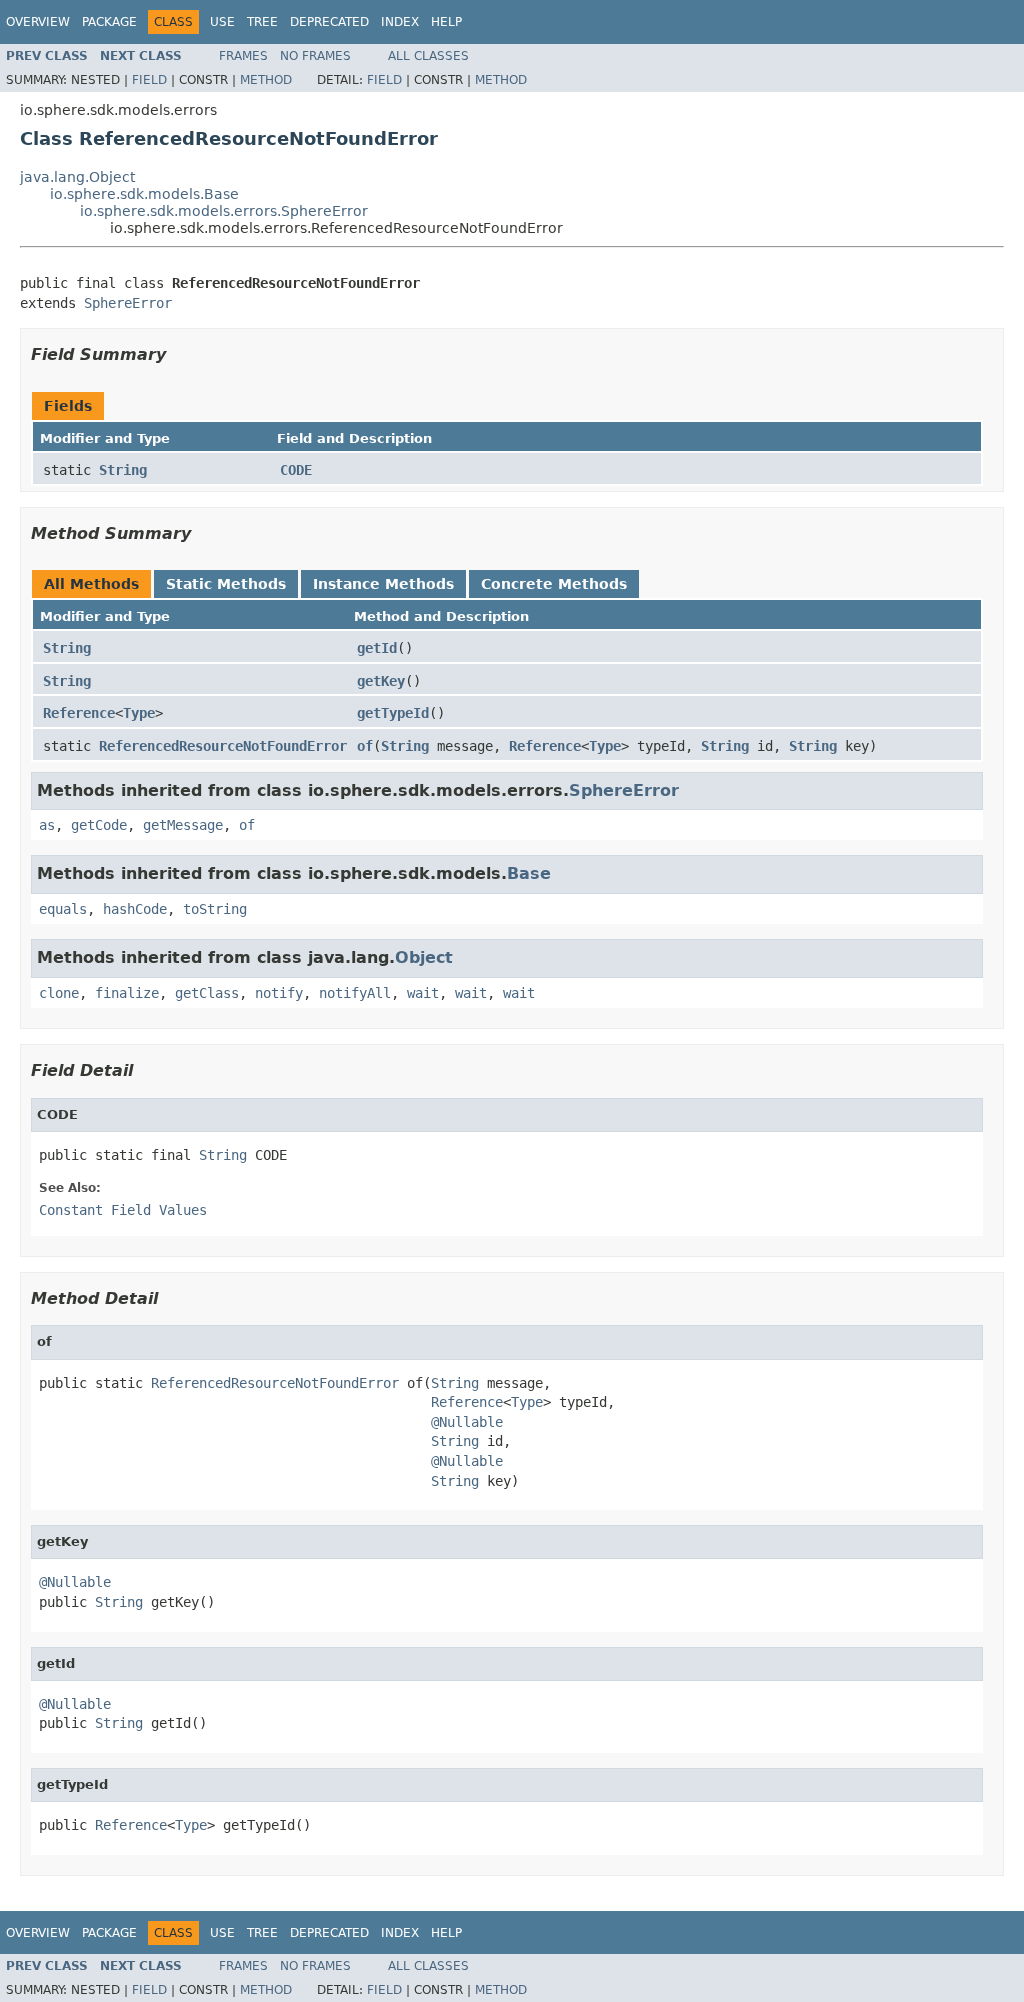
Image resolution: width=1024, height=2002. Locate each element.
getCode (99, 825)
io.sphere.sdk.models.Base (144, 194)
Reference (79, 713)
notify (279, 993)
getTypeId (393, 713)
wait (423, 993)
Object (424, 957)
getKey (381, 681)
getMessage (183, 825)
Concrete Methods (554, 584)
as (47, 825)
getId (377, 648)
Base (529, 873)
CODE (296, 470)
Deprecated (329, 22)
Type (139, 713)
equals (63, 909)
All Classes (428, 56)
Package (109, 22)
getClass (207, 993)
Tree (262, 22)
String (123, 470)
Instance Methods (383, 584)
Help (446, 22)
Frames (243, 56)
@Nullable (467, 1422)
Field (149, 80)
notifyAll (355, 993)
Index (400, 22)
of (365, 746)
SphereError (128, 303)
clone (59, 993)
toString (215, 909)
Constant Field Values (123, 1210)
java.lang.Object (77, 177)
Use (222, 22)
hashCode (135, 909)
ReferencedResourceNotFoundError (223, 746)
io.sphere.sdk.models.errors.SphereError (224, 211)
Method (266, 80)
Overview (38, 22)
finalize (127, 993)
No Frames (315, 56)
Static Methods (226, 584)
